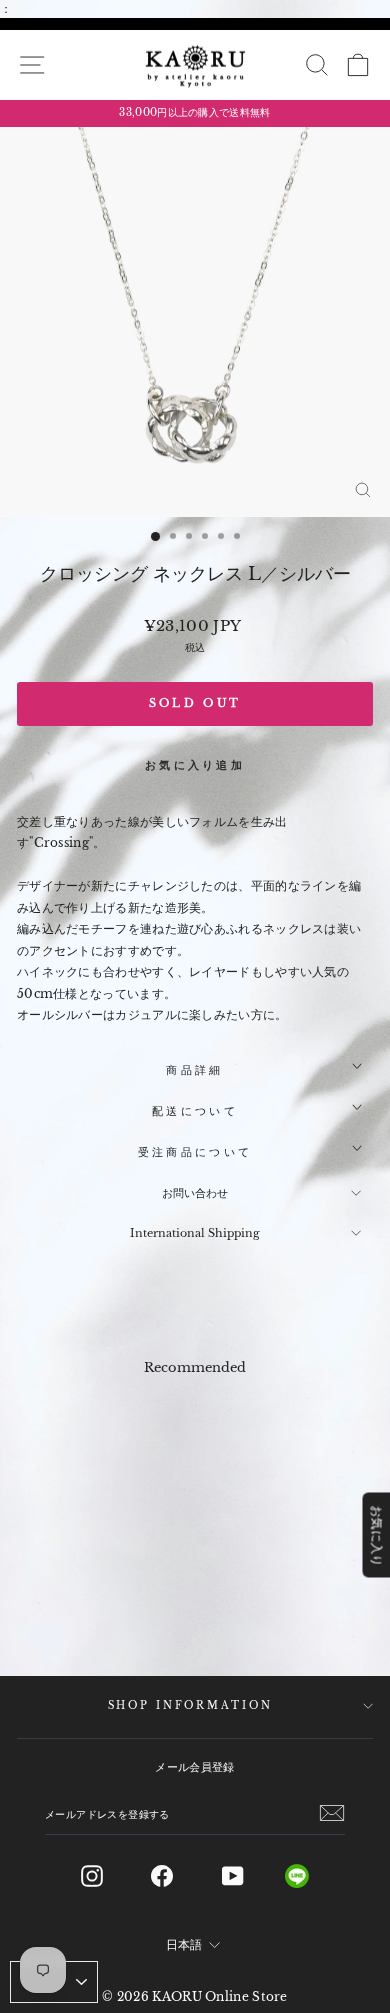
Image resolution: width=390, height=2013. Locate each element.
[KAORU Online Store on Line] (312, 1876)
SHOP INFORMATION (190, 1706)
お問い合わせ (195, 1193)
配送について (195, 1111)
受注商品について (195, 1152)
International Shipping (195, 1233)
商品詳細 (194, 1070)
